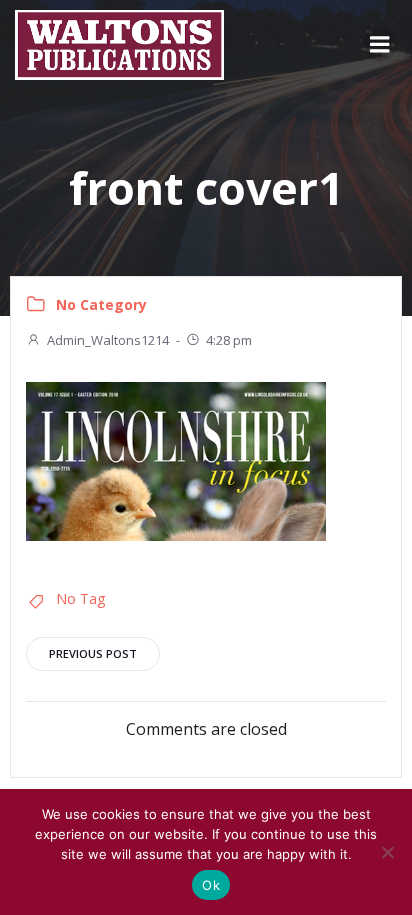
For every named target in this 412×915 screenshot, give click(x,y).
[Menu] (380, 45)
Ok (211, 885)
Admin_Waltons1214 (108, 340)
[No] (387, 852)
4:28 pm (229, 340)
